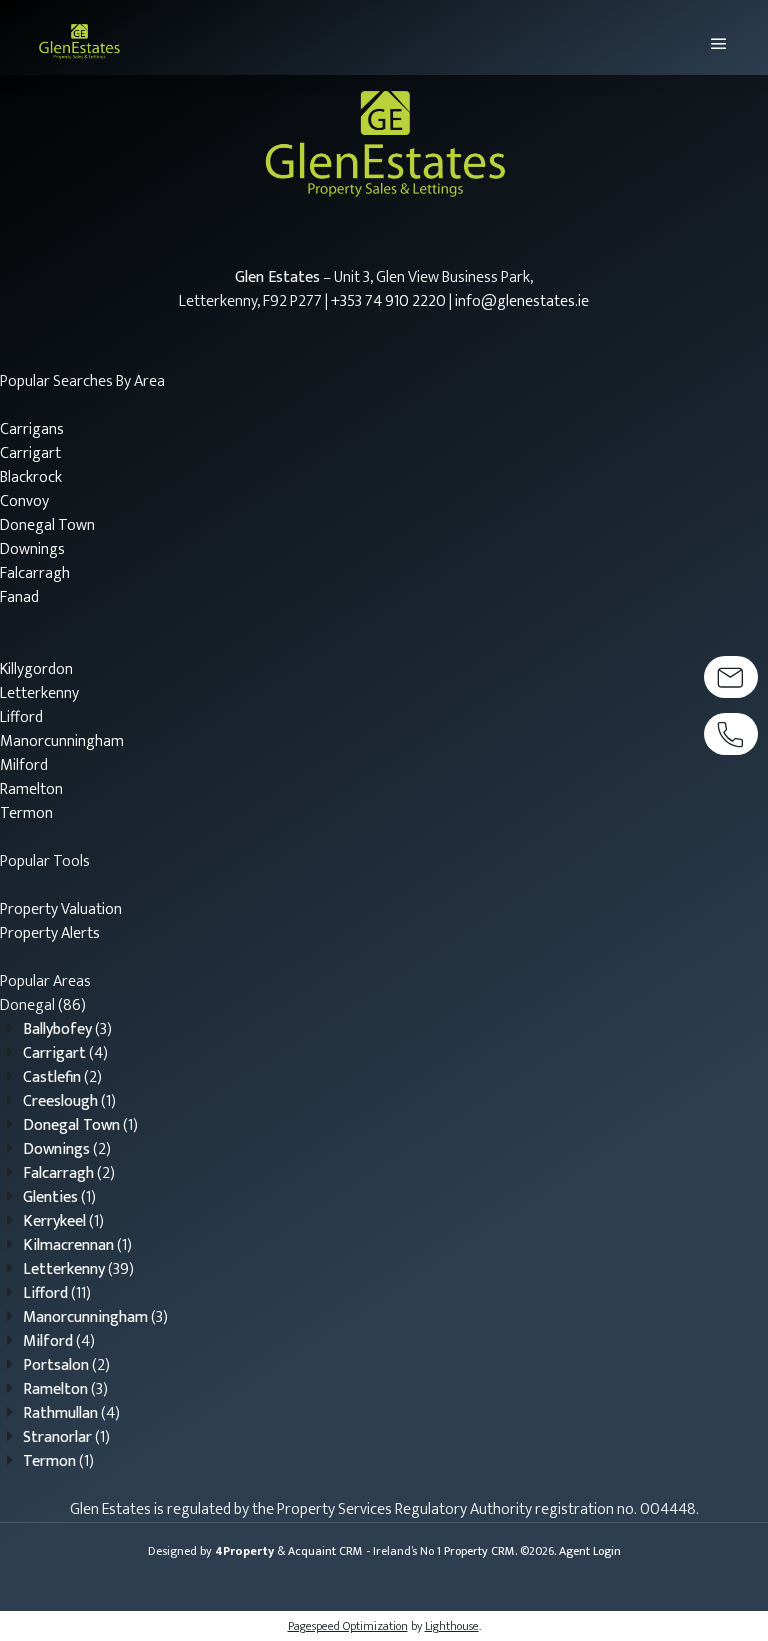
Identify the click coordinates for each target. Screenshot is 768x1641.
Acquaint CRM (325, 1551)
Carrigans (32, 429)
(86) (43, 1005)
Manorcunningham (62, 741)
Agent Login (590, 1551)
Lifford (21, 717)
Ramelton (31, 789)
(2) (62, 1077)
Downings (32, 549)
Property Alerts (50, 933)
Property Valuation (61, 909)
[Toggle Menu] (711, 37)
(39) (78, 1269)
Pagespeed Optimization (348, 1626)
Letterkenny (39, 693)
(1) (69, 1101)
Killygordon (36, 669)
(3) (67, 1029)
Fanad (19, 597)
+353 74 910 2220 (388, 301)
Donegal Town (47, 525)
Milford (24, 765)
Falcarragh (35, 573)
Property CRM (479, 1551)
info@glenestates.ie (522, 301)
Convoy (24, 501)
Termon (26, 813)
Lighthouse (452, 1626)
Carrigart (30, 453)
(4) (65, 1053)
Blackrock (31, 477)
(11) (57, 1293)
